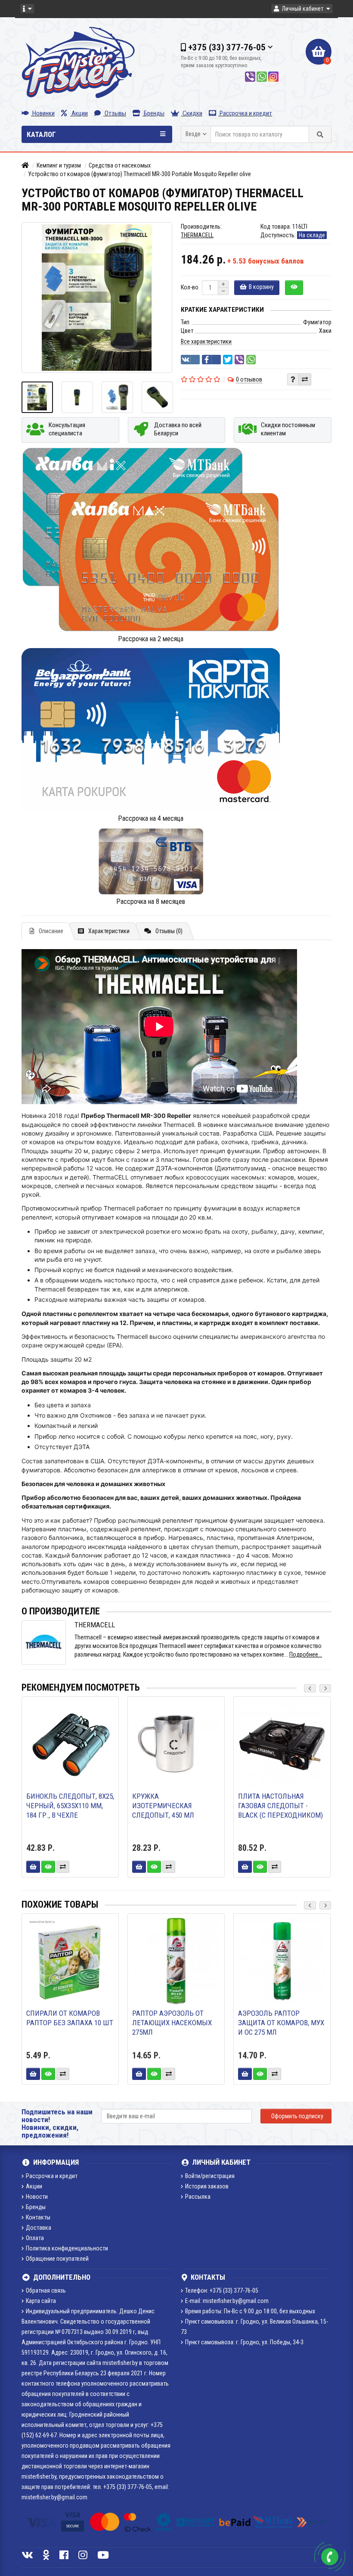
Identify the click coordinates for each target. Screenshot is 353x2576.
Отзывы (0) (169, 931)
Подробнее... (306, 1654)
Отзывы (115, 113)
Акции (79, 113)
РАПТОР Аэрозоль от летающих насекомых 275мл (172, 2023)
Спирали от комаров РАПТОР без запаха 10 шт (70, 2018)
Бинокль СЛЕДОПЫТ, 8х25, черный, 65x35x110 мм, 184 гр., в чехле (70, 1806)
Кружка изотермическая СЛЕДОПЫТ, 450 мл (163, 1806)
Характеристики (109, 931)
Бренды (153, 113)
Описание (51, 931)
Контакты (38, 2217)
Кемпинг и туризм (59, 165)
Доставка (39, 2228)
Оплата (35, 2238)
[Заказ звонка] (330, 2557)
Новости (37, 2197)
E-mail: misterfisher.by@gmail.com (227, 2301)
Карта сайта (41, 2301)
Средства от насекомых (120, 165)
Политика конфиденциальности (67, 2248)
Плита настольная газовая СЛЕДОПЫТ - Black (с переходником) (280, 1806)
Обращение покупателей (57, 2259)
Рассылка (198, 2197)
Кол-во (190, 287)
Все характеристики (206, 341)
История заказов (207, 2186)
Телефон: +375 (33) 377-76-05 (222, 2290)
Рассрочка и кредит (245, 113)
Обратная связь (46, 2290)
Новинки (43, 113)
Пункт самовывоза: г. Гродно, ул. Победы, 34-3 (244, 2342)
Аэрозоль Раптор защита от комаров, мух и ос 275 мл (281, 2023)
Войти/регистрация (210, 2176)
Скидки (192, 113)
